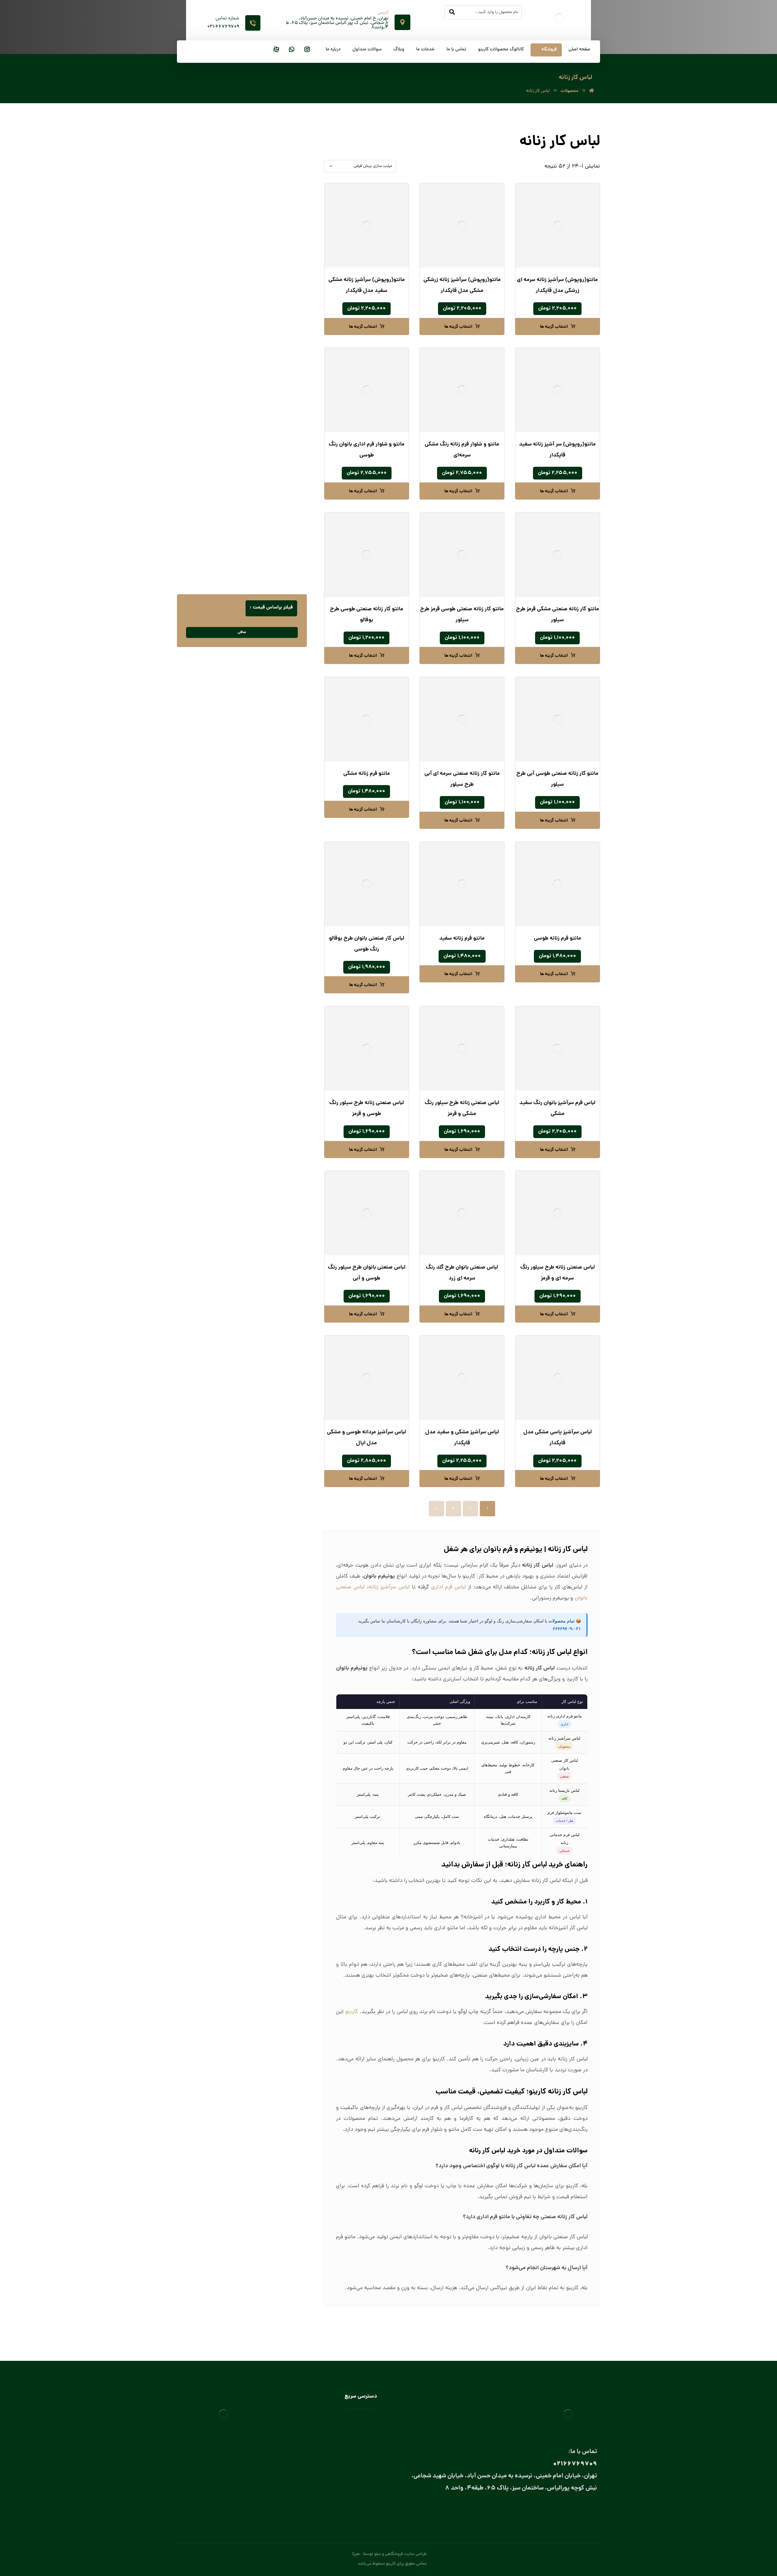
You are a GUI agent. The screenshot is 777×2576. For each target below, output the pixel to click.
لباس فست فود (273, 540)
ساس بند (272, 375)
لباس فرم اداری (279, 315)
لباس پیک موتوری (276, 305)
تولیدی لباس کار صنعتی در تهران (349, 2472)
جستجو (205, 144)
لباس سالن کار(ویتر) (269, 498)
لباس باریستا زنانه (265, 477)
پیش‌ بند (278, 417)
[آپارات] (276, 50)
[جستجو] (452, 12)
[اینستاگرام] (307, 50)
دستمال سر (270, 365)
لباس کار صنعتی (278, 572)
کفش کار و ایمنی (277, 295)
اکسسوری (277, 345)
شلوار (287, 275)
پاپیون (274, 355)
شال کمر (272, 385)
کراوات (273, 395)
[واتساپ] (292, 50)
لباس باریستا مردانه (263, 487)
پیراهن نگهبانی (279, 235)
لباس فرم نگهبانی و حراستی (269, 552)
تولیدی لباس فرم (363, 2480)
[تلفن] (542, 2510)
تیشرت (286, 245)
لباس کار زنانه (280, 562)
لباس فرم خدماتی (277, 325)
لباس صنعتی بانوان (361, 2463)
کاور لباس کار (274, 437)
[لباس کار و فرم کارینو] (592, 91)
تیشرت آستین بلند (276, 255)
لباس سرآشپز (366, 2419)
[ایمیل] (567, 2510)
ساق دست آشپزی (270, 427)
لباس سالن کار (365, 2428)
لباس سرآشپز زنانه (264, 519)
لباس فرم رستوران (277, 335)
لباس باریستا (275, 467)
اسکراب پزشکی (278, 205)
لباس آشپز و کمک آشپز (266, 457)
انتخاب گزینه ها (554, 327)
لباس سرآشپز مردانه (263, 529)
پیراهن (286, 225)
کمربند (274, 405)
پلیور (288, 215)
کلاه (282, 447)
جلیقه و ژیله (281, 265)
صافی (242, 632)
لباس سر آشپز (274, 508)
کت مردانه (283, 285)
